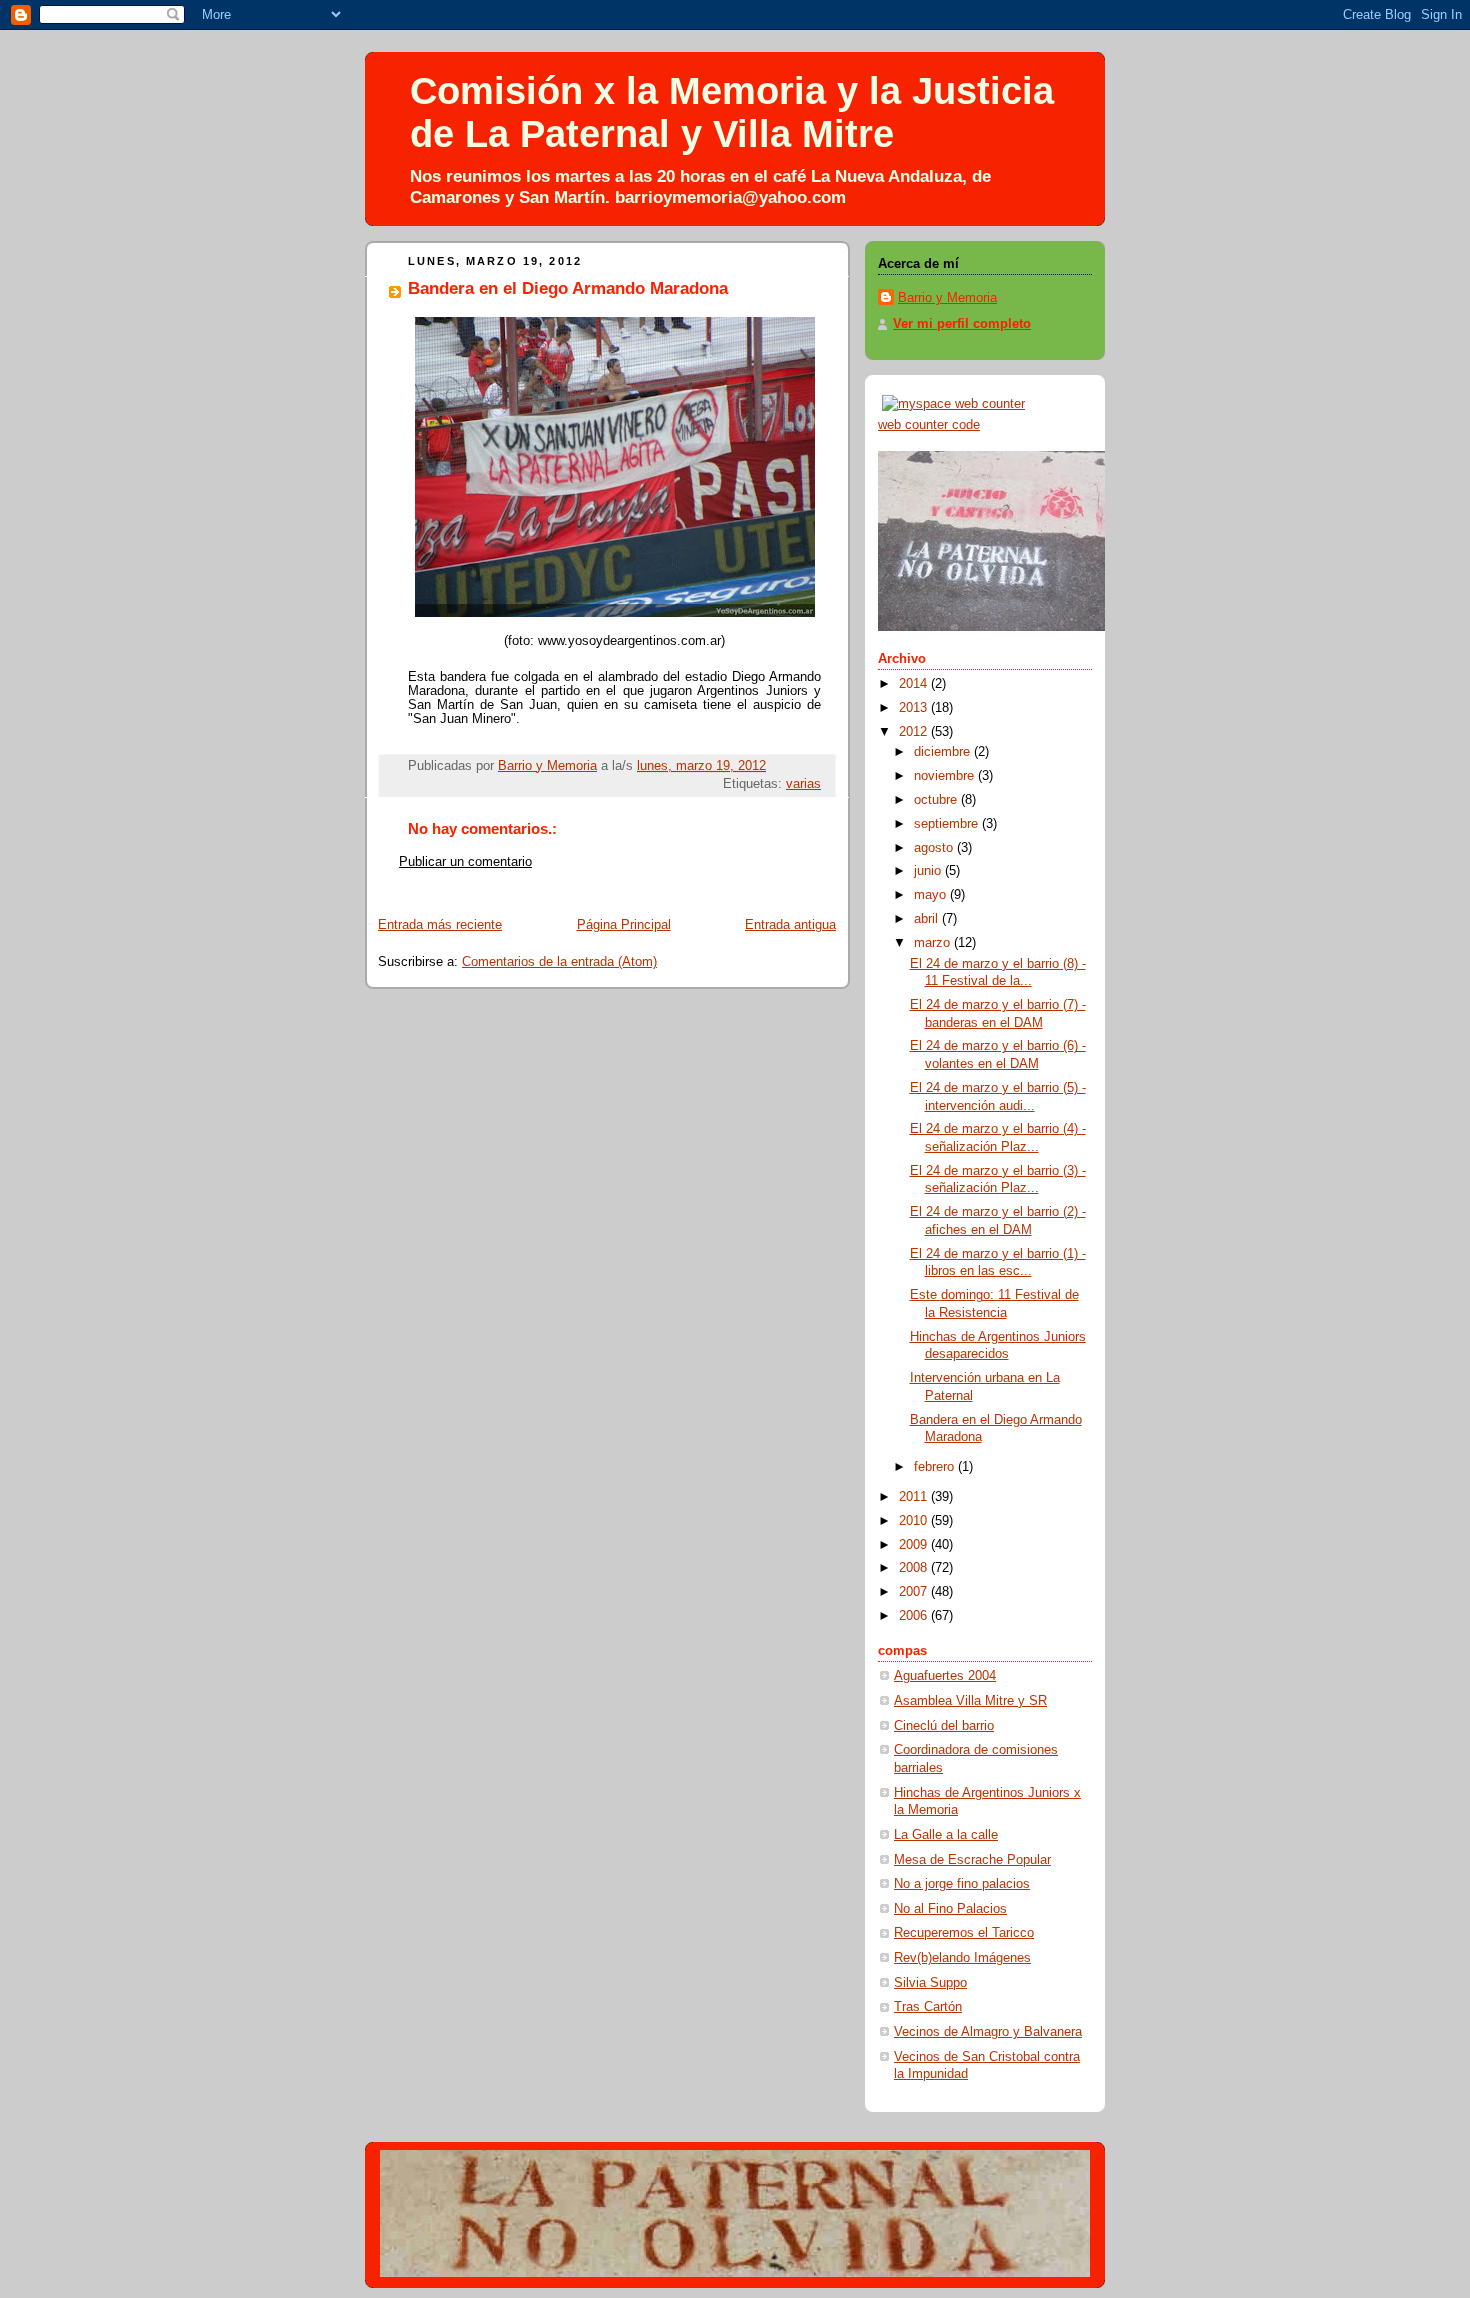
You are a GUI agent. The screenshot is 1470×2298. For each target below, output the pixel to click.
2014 (915, 684)
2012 (915, 732)
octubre (937, 800)
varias (803, 784)
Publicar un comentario (465, 862)
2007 (915, 1592)
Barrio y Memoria (947, 298)
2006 (915, 1616)
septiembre (948, 824)
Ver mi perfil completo (962, 324)
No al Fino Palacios (950, 1909)
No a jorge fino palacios (962, 1884)
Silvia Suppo (930, 1983)
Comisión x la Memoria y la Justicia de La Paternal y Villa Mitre (732, 112)
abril (928, 919)
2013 (915, 708)
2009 (915, 1545)
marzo (934, 943)
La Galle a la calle (946, 1835)
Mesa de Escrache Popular (972, 1860)
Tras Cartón (928, 2007)
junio (929, 871)
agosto (935, 848)
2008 (915, 1568)
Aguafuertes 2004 (945, 1676)
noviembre (946, 776)
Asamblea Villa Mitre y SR (970, 1701)
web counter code (929, 425)
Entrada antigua (790, 925)
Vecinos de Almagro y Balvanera (988, 2032)
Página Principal (624, 925)
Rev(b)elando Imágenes (962, 1958)
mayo (932, 895)
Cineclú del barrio (944, 1726)
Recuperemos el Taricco (964, 1933)
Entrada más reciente (440, 925)
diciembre (944, 752)
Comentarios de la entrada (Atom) (559, 962)
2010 (915, 1521)
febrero (936, 1467)
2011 (915, 1497)
